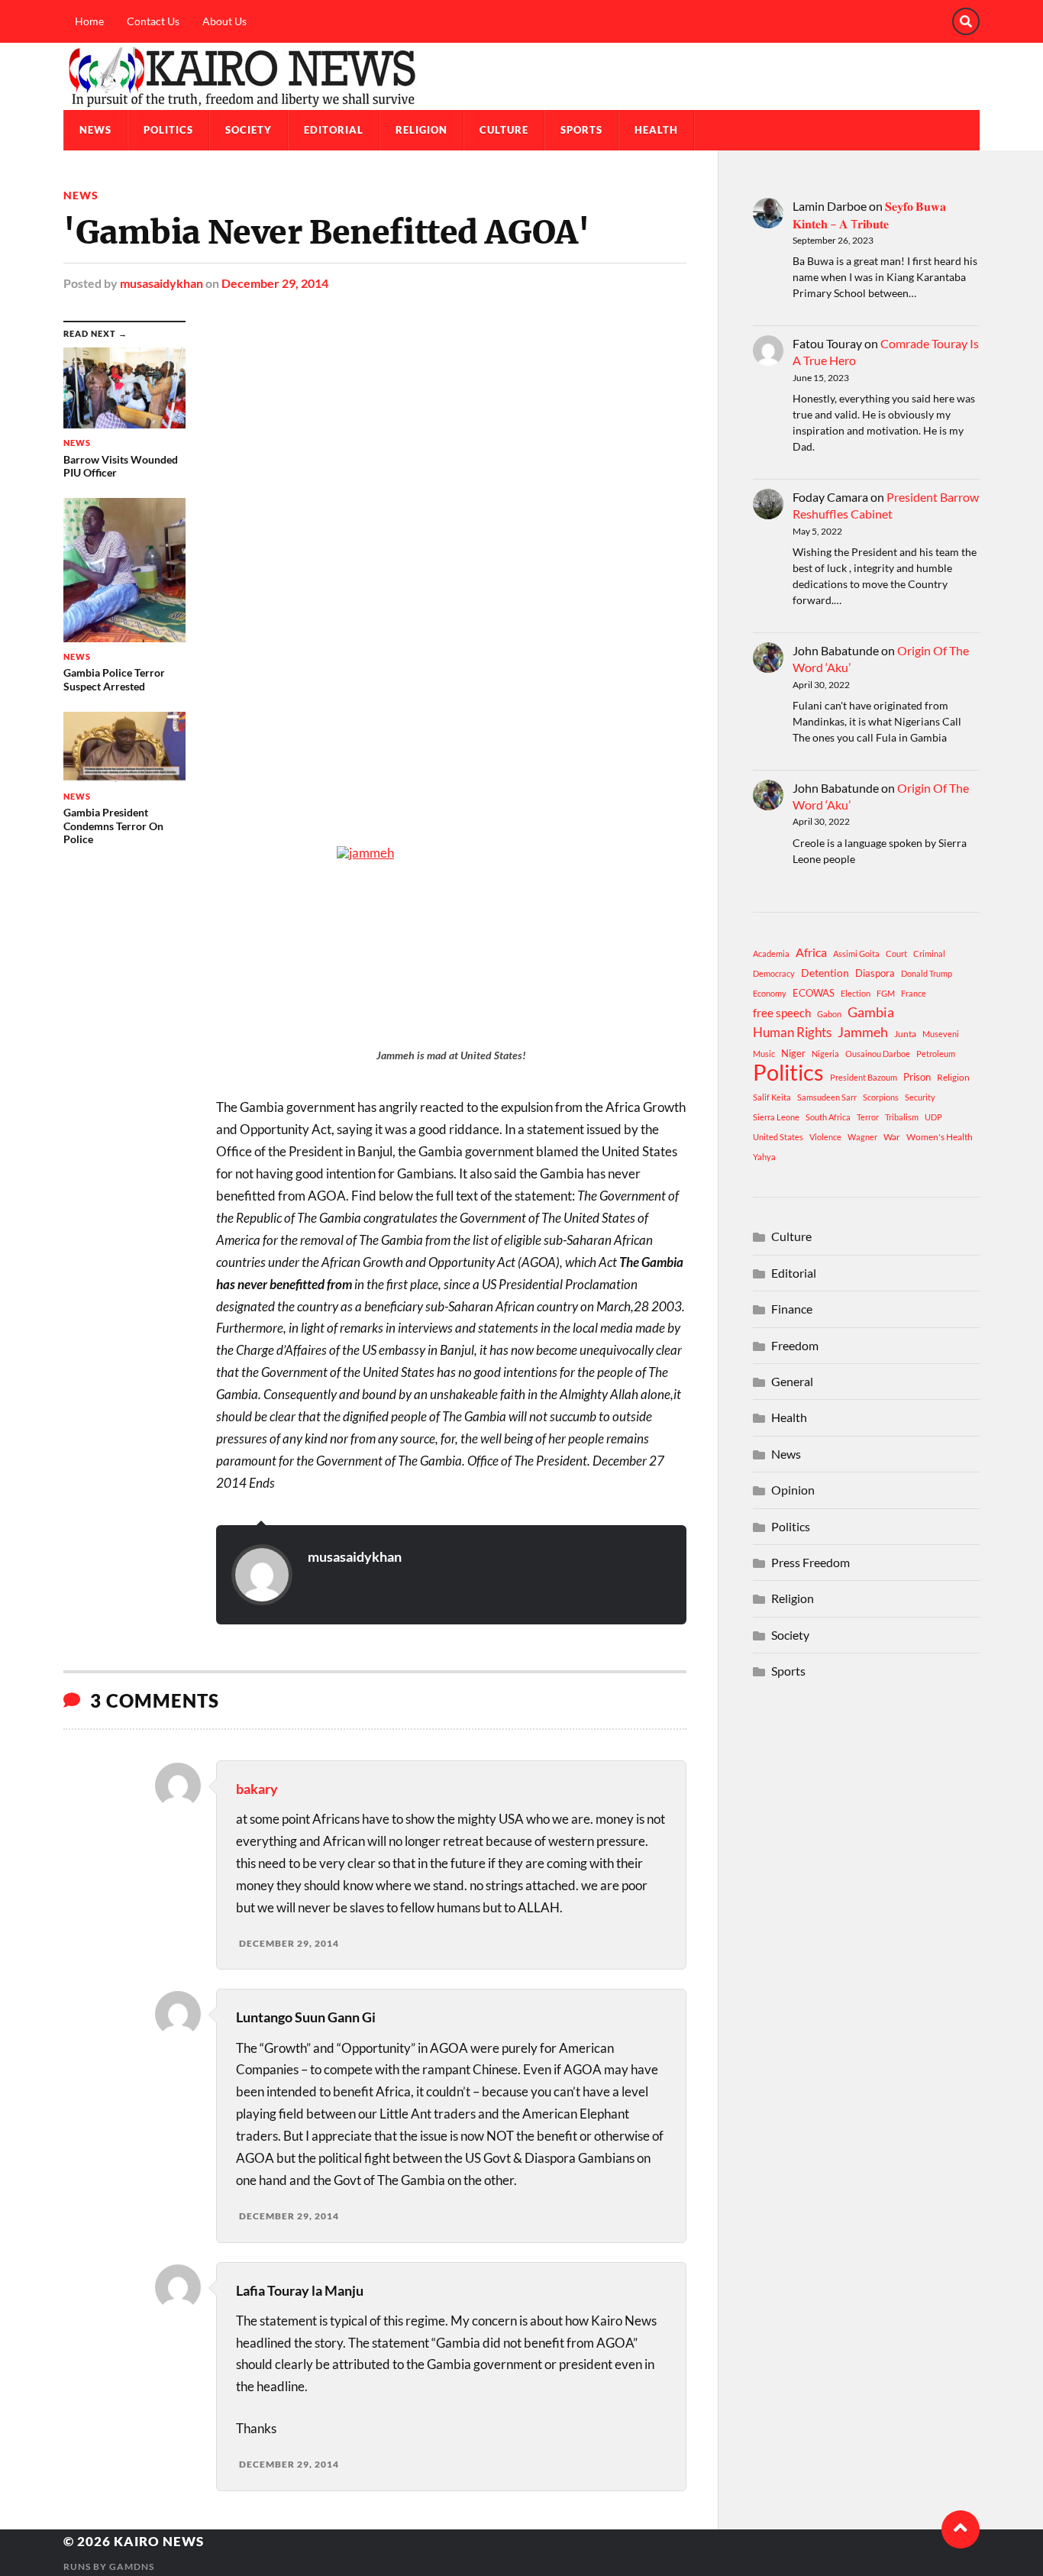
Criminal (929, 953)
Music (764, 1054)
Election (856, 993)
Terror (868, 1117)
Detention (825, 973)
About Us (224, 21)
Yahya (764, 1157)
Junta (905, 1034)
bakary (257, 1789)
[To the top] (961, 2529)
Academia (771, 953)
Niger (793, 1053)
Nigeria (825, 1054)
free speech (782, 1013)
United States (778, 1137)
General (792, 1381)
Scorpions (881, 1097)
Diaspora (875, 973)
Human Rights (792, 1032)
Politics (168, 130)
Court (896, 953)
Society (249, 130)
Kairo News (159, 2541)
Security (920, 1097)
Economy (770, 993)
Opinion (793, 1490)
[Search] (966, 21)
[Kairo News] (521, 76)
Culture (504, 130)
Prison (917, 1077)
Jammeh (863, 1032)
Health (656, 130)
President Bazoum (864, 1077)
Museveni (941, 1034)
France (914, 993)
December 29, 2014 (275, 283)
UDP (933, 1117)
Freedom (795, 1345)
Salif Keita (772, 1097)
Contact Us (153, 21)
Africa (811, 952)
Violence (825, 1137)
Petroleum (936, 1054)
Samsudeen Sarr (827, 1097)
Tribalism (902, 1117)
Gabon (829, 1014)
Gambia (871, 1012)
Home (89, 21)
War (892, 1137)
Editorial (334, 130)
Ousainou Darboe (878, 1054)
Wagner (862, 1137)
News (95, 130)
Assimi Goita (856, 953)
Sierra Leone (776, 1117)
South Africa (828, 1117)
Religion (421, 130)
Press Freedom (811, 1562)
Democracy (774, 973)
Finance (792, 1309)
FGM (886, 993)
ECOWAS (814, 993)
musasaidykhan (161, 283)
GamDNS (132, 2566)
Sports (581, 130)
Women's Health (940, 1137)
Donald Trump (927, 973)
